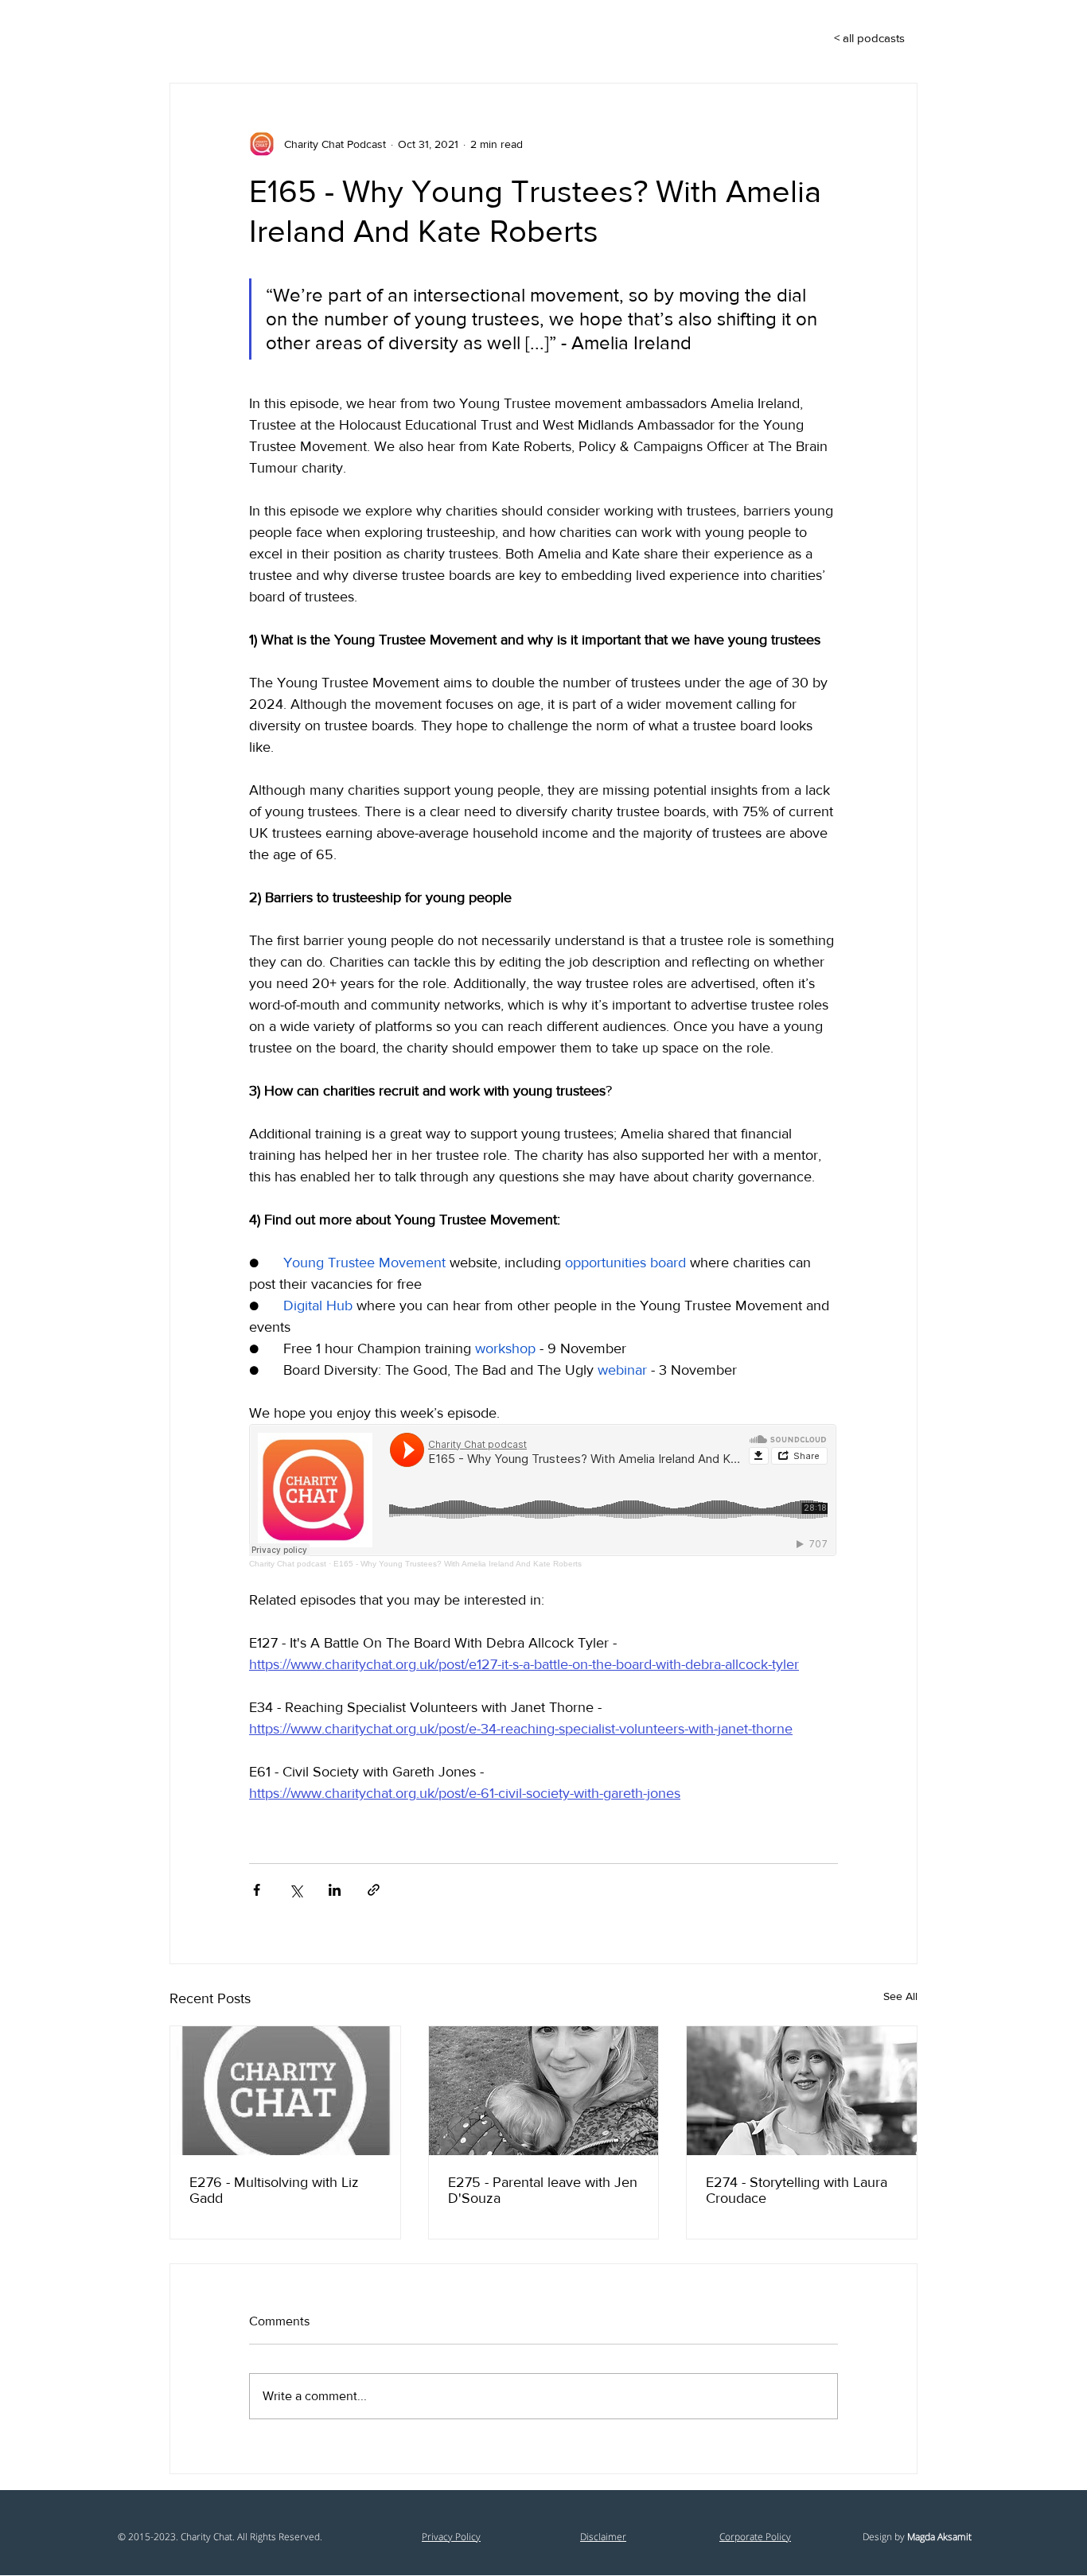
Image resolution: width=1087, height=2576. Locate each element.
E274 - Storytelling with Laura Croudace (797, 2190)
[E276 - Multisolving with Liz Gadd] (285, 2091)
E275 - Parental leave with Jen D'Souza (543, 2190)
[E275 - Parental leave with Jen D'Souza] (544, 2091)
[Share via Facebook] (257, 1890)
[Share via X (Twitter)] (296, 1890)
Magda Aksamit (939, 2537)
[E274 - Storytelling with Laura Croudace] (802, 2091)
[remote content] (543, 1496)
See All (900, 1996)
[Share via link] (374, 1890)
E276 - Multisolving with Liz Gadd (274, 2190)
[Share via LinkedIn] (335, 1890)
